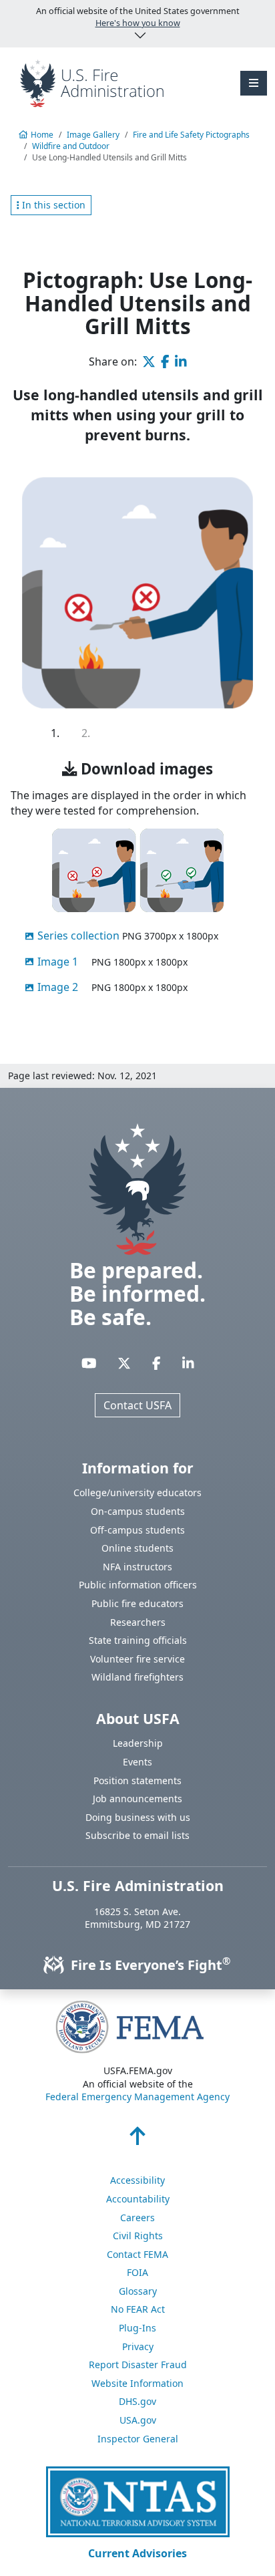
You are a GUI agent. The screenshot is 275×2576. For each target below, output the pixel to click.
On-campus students (138, 1511)
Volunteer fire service (137, 1659)
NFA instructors (137, 1567)
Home (42, 135)
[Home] (92, 82)
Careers (137, 2217)
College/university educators (137, 1492)
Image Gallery (93, 135)
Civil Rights (138, 2236)
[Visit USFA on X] (124, 1363)
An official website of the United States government (138, 17)
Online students (137, 1548)
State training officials (138, 1640)
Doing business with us (138, 1817)
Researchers (138, 1622)
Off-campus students (137, 1530)
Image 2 (58, 987)
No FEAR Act (138, 2309)
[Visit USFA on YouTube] (89, 1363)
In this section (52, 205)
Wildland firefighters (137, 1677)
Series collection (78, 936)
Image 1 (58, 962)
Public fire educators (137, 1603)
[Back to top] (137, 2140)
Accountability (138, 2199)
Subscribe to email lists (137, 1835)
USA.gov (138, 2420)
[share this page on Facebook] (165, 362)
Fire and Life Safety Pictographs (191, 135)
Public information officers (138, 1585)
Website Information (137, 2383)
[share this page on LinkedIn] (181, 362)
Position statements (137, 1780)
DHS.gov (137, 2401)
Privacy (138, 2346)
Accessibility (137, 2180)
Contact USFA (137, 1405)
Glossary (138, 2291)
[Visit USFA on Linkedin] (188, 1363)
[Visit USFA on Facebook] (157, 1363)
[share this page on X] (149, 362)
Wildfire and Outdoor (71, 146)
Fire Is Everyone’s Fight (149, 1965)
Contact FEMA (137, 2254)
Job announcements (137, 1799)
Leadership (138, 1743)
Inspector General (138, 2439)
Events (137, 1762)
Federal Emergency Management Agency (137, 2097)
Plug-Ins (137, 2328)
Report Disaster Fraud (138, 2365)
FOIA (137, 2272)
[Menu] (254, 83)
